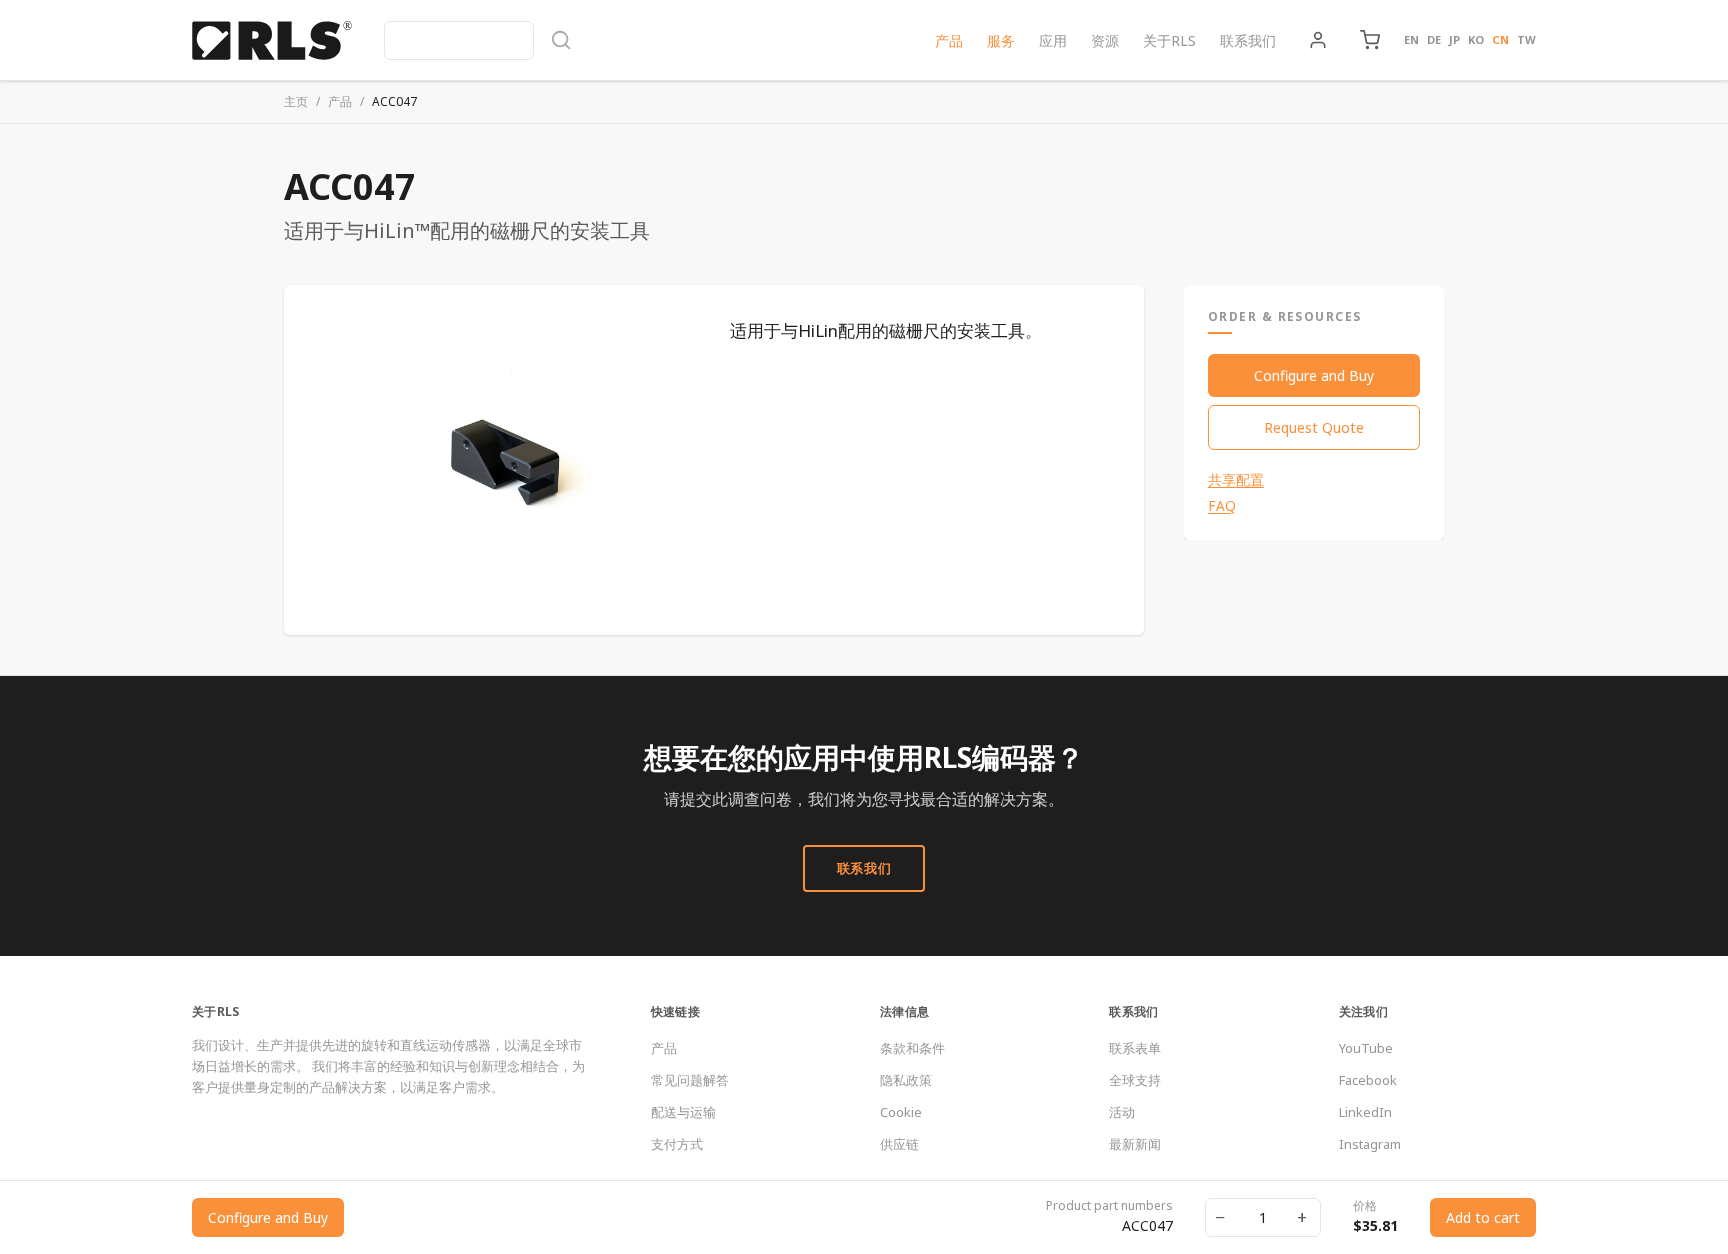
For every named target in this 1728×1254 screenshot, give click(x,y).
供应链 (899, 1144)
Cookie (901, 1112)
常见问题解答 (690, 1080)
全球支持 (1135, 1080)
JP (1454, 39)
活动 (1122, 1112)
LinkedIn (1365, 1112)
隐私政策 (906, 1080)
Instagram (1370, 1144)
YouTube (1366, 1048)
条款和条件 (912, 1048)
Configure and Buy (1314, 375)
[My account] (1318, 40)
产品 (949, 40)
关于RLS (1169, 40)
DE (1434, 39)
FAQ (1222, 506)
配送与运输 (683, 1112)
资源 (1105, 40)
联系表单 (1135, 1048)
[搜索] (478, 40)
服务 (1001, 40)
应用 (1053, 40)
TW (1526, 39)
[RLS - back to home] (272, 40)
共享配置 (1236, 480)
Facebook (1368, 1080)
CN (1500, 39)
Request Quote (1314, 427)
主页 (296, 101)
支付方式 (677, 1144)
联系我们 (1248, 40)
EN (1411, 39)
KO (1476, 39)
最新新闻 (1135, 1144)
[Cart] (1370, 40)
